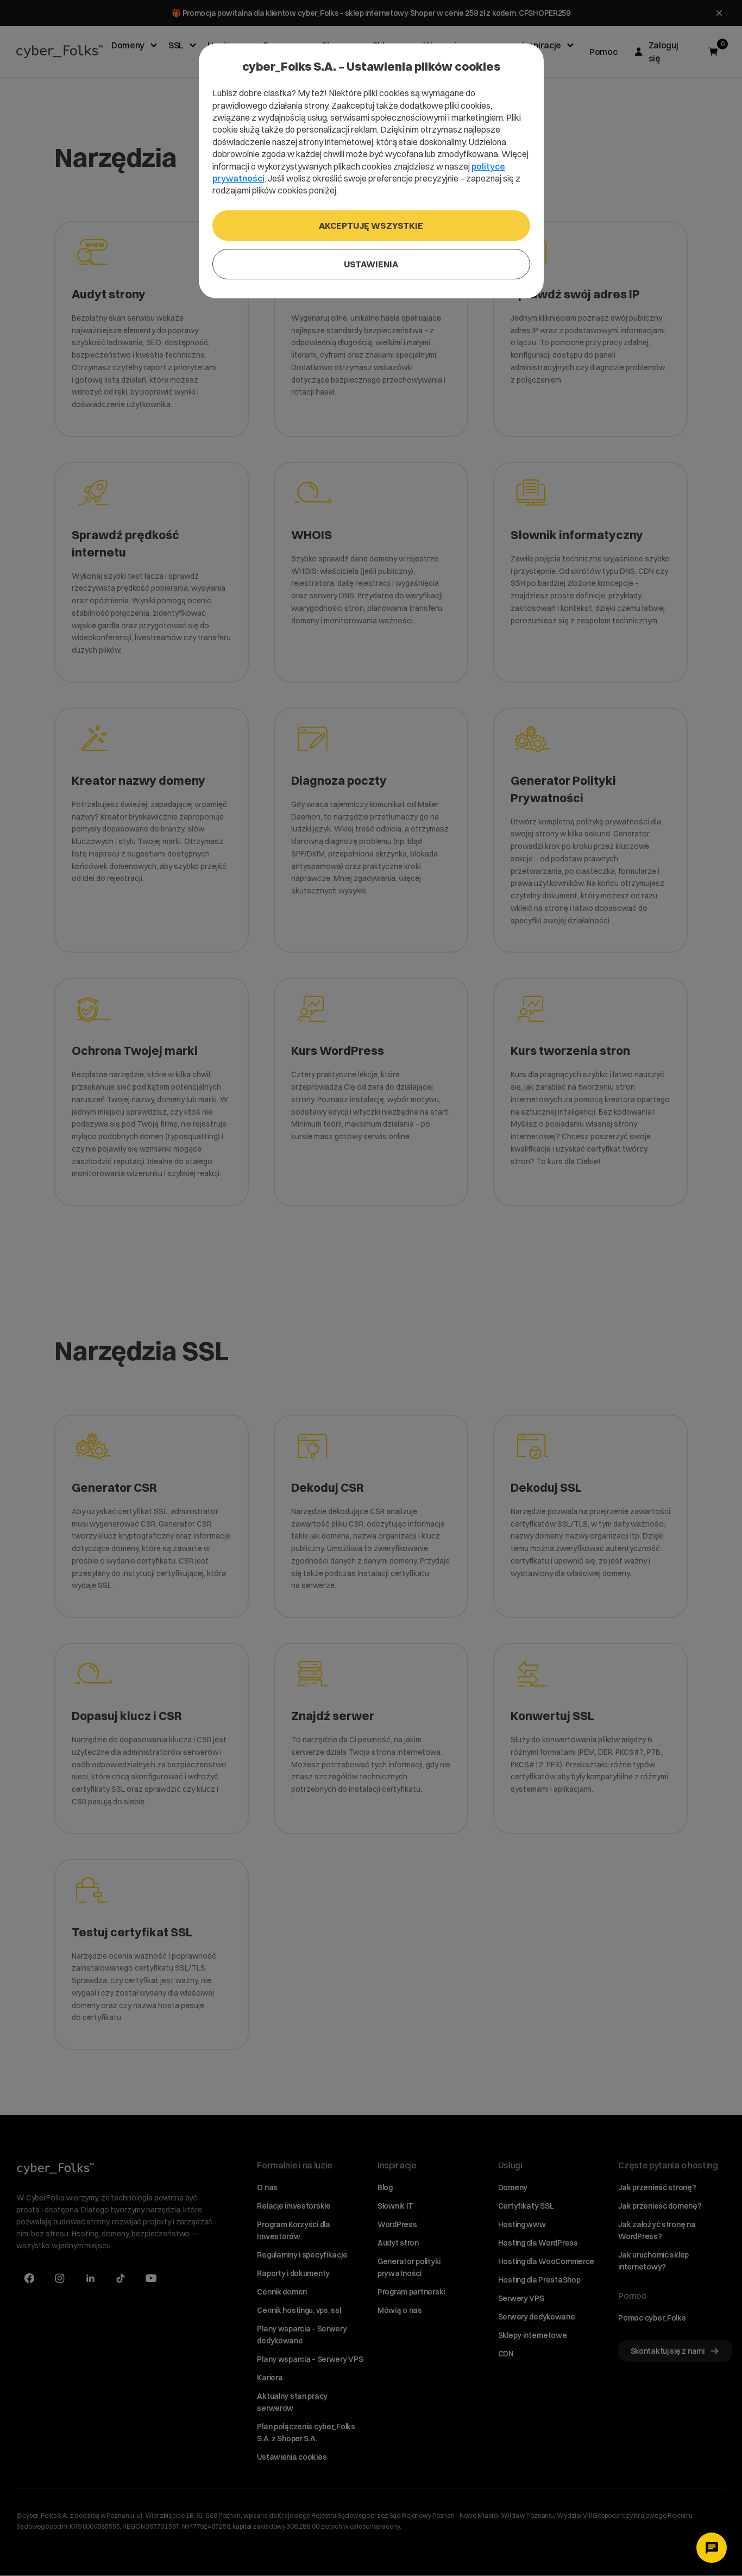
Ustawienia (371, 264)
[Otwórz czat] (712, 2548)
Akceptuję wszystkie (371, 226)
